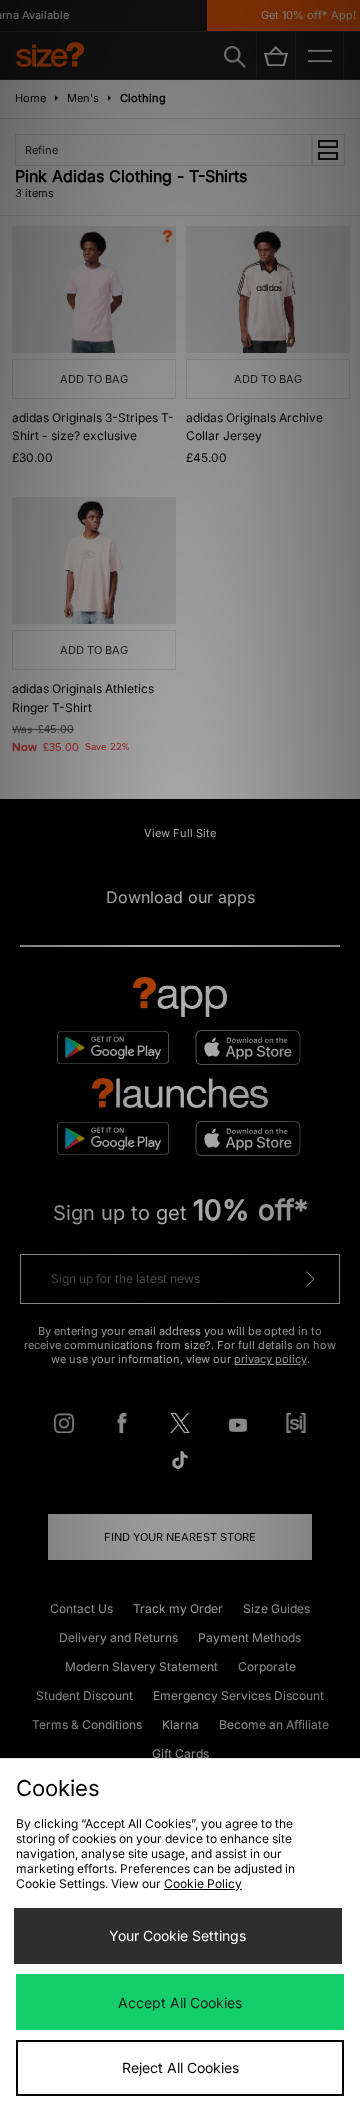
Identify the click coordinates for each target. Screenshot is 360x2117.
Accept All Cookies (180, 2002)
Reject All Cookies (180, 2067)
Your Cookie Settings (177, 1935)
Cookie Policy (203, 1883)
